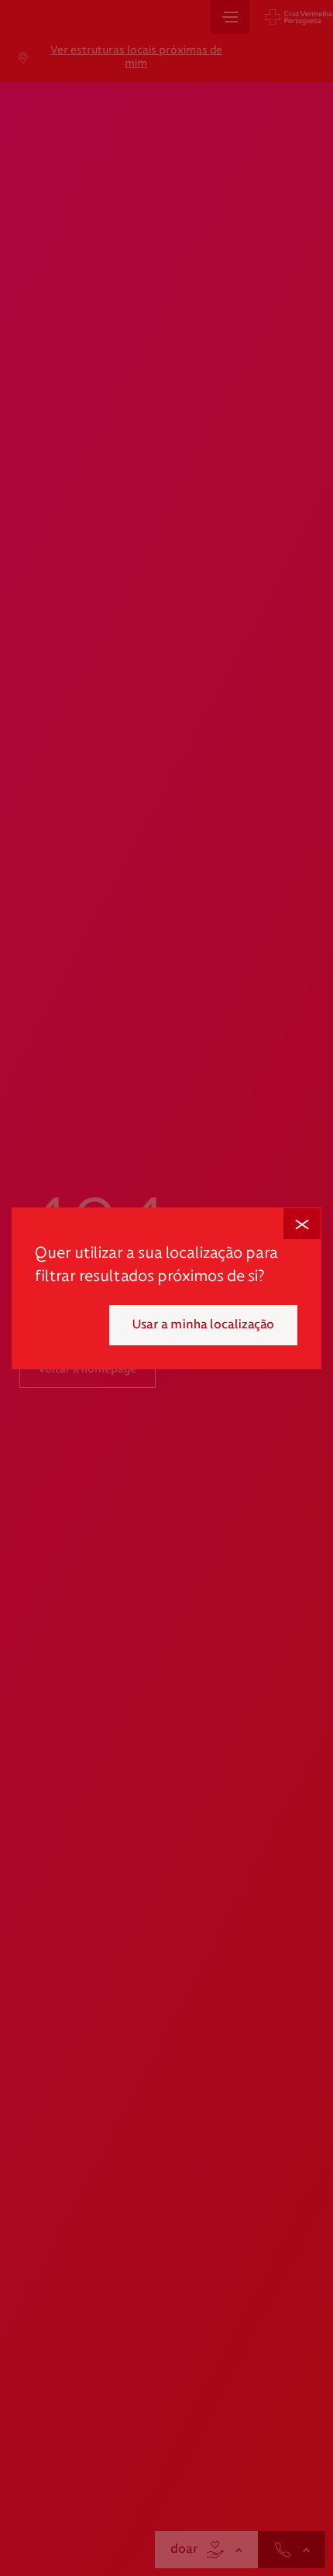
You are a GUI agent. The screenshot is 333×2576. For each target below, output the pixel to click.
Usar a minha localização (203, 1325)
